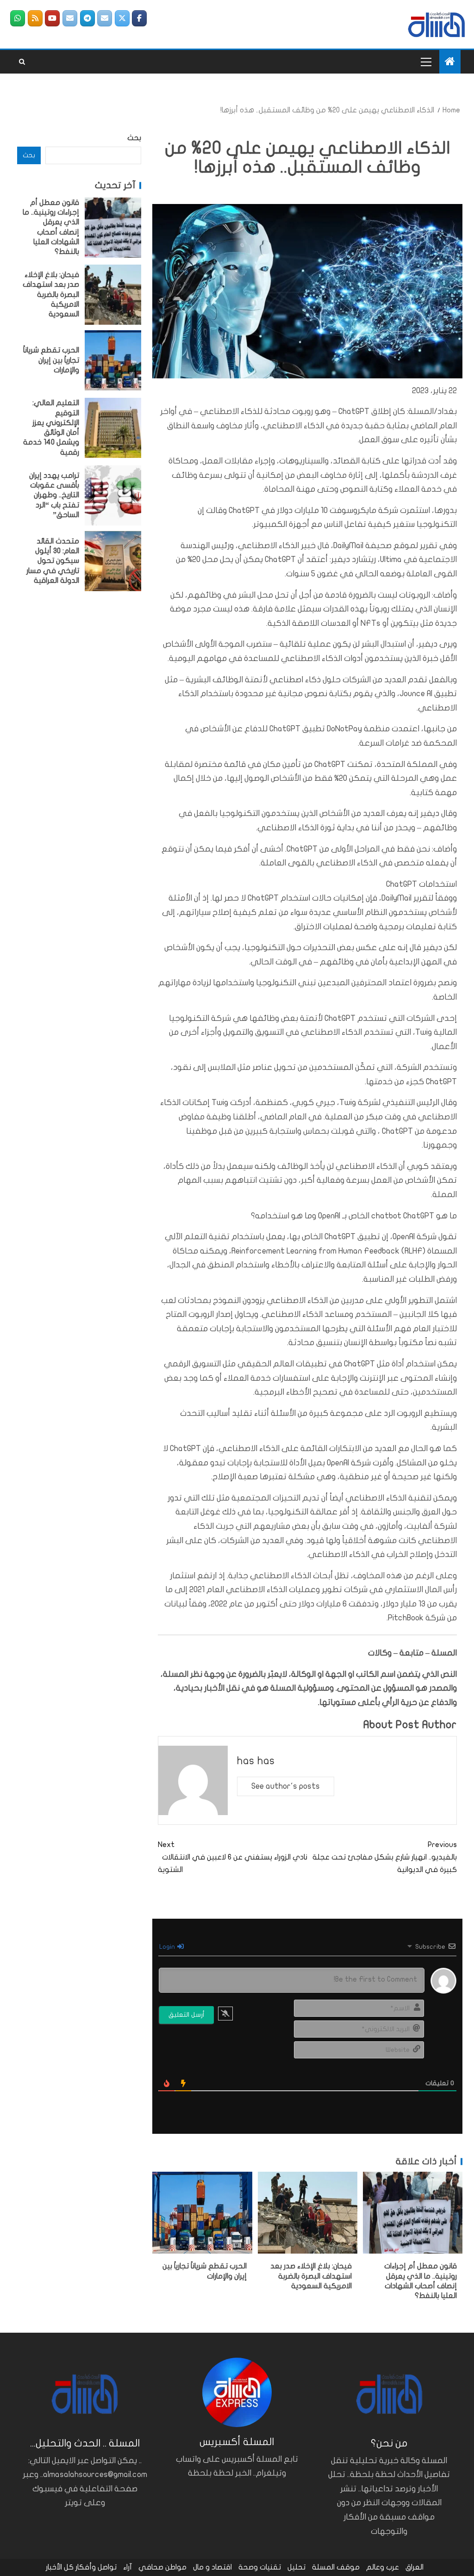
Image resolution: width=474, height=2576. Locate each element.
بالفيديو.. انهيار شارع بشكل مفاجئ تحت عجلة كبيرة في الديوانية (385, 1857)
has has (256, 1761)
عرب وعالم (383, 2567)
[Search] (22, 62)
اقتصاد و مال (212, 2567)
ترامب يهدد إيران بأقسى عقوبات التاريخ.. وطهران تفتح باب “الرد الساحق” (54, 495)
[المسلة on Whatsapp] (18, 18)
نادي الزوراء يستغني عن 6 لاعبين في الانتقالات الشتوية (233, 1857)
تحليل (296, 2567)
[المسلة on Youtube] (52, 18)
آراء (128, 2567)
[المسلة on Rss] (35, 18)
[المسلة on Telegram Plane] (87, 18)
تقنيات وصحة (260, 2567)
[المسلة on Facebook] (139, 18)
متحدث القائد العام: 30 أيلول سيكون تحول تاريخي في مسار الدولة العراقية (53, 561)
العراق (415, 2567)
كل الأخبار (60, 2567)
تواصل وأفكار (96, 2567)
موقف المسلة (336, 2567)
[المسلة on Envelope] (105, 18)
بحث (134, 138)
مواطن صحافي (162, 2567)
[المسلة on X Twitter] (122, 18)
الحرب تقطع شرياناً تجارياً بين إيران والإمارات (51, 360)
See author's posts (286, 1786)
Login (168, 1947)
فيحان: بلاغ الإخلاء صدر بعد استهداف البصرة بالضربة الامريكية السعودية (311, 2276)
